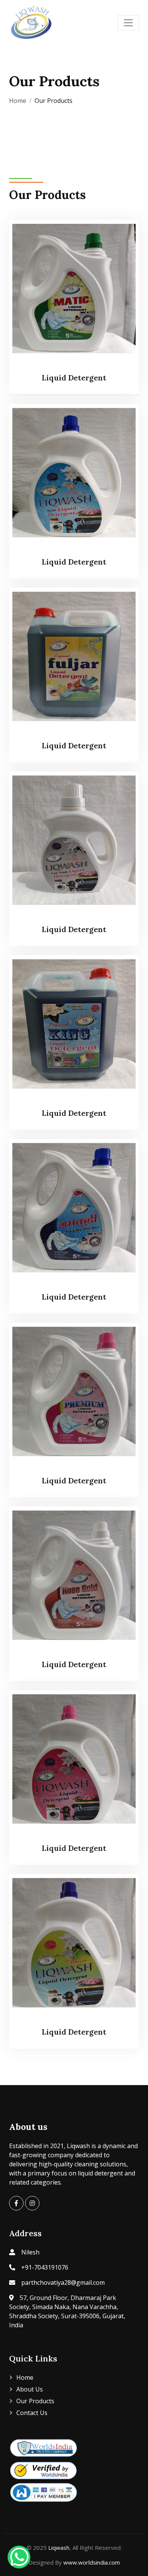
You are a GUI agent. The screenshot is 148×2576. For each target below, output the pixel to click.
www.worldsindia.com (92, 2562)
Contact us (32, 2413)
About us (30, 2389)
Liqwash (59, 2548)
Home (18, 101)
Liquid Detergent (74, 378)
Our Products (35, 2401)
